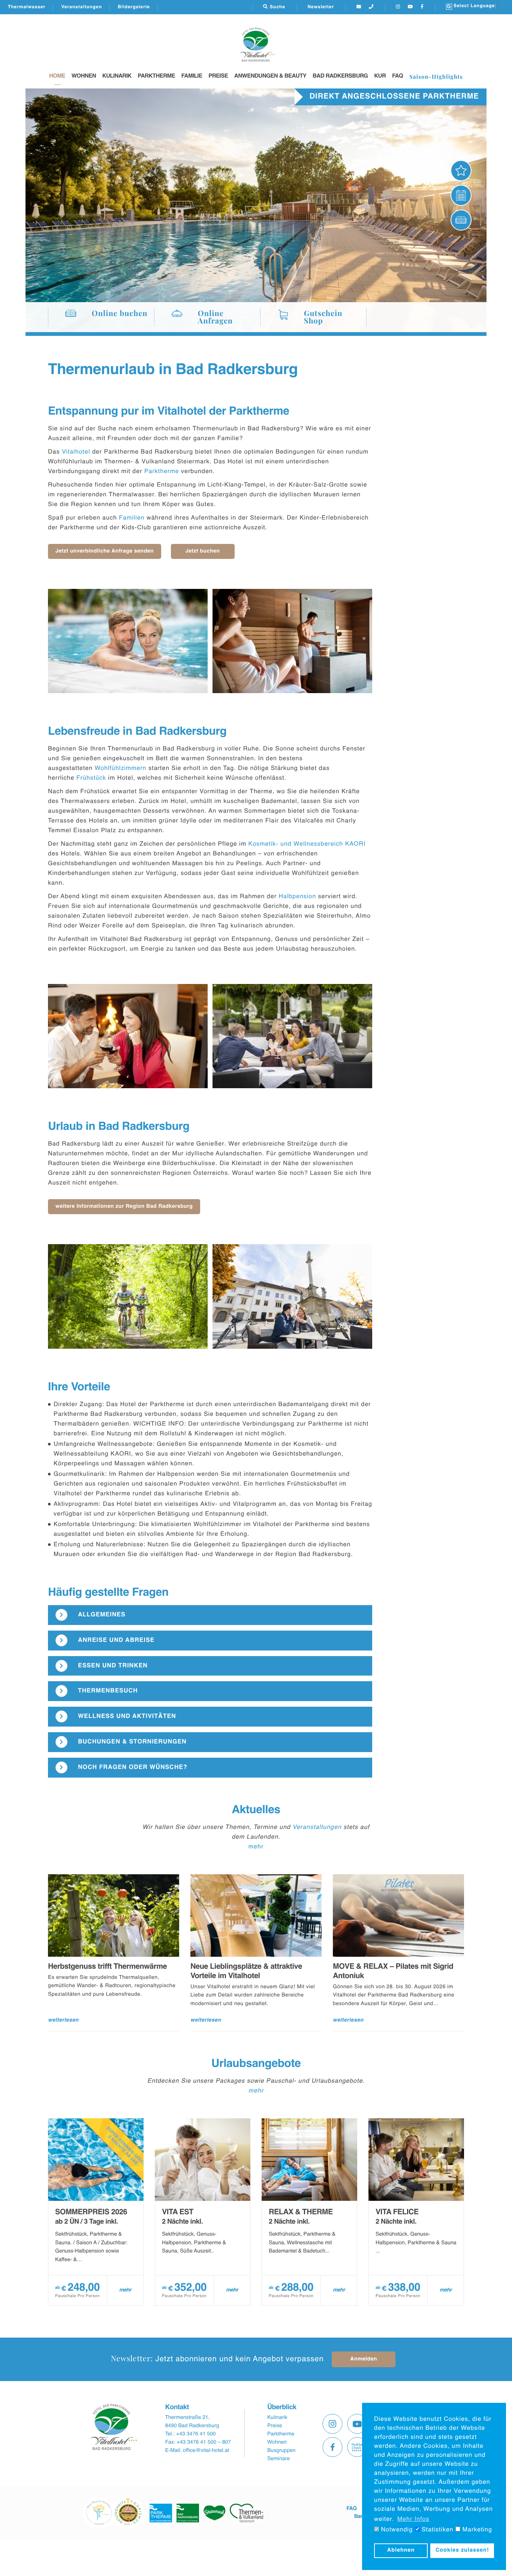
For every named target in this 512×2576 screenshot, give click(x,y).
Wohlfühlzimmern (120, 768)
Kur (380, 76)
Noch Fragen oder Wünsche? (133, 1767)
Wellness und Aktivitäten (127, 1716)
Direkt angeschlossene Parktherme (394, 97)
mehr (256, 1847)
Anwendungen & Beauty (270, 76)
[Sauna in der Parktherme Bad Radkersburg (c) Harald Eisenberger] (293, 641)
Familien (132, 518)
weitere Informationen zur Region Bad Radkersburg (124, 1207)
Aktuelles (256, 1810)
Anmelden (364, 2359)
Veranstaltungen (82, 7)
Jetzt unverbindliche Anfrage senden (105, 551)
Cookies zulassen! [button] (462, 2551)
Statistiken (437, 2530)
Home (57, 76)
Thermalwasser (27, 7)
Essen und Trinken (113, 1666)
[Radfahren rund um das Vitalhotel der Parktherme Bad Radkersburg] (128, 1296)
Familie (192, 76)
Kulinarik (117, 76)
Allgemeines (102, 1615)
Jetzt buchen (203, 551)
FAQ (397, 76)
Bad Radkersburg (340, 76)
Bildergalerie (134, 7)
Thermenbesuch (108, 1691)
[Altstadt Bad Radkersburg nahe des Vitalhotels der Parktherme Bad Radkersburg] (293, 1296)
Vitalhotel (76, 452)
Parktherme (156, 76)
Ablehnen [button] (401, 2551)
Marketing (476, 2530)
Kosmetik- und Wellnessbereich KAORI (307, 844)
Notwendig (396, 2530)
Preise (218, 76)
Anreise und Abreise (116, 1640)
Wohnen (84, 76)
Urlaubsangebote (256, 2064)
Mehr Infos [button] (413, 2519)
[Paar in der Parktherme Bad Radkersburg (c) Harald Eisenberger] (128, 641)
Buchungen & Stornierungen (132, 1742)
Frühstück (91, 778)
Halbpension (297, 897)
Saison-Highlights (436, 76)
